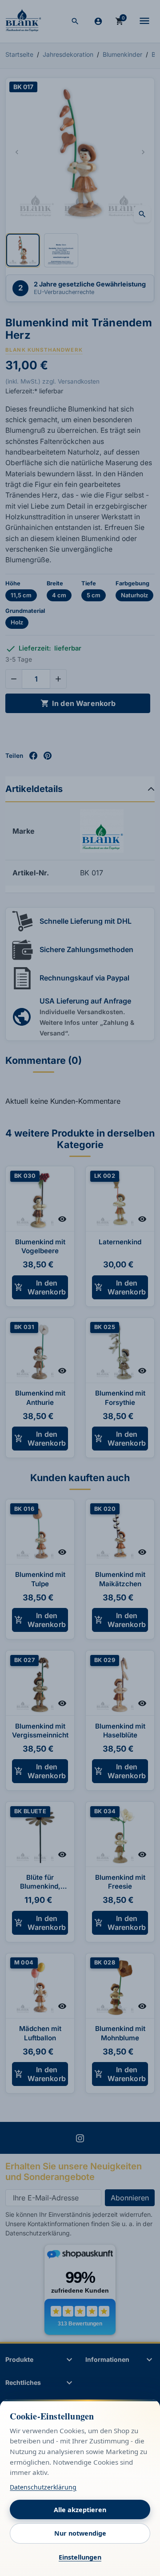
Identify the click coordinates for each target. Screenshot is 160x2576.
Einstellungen (80, 2557)
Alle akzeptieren (80, 2510)
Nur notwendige (80, 2533)
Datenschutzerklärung (43, 2487)
